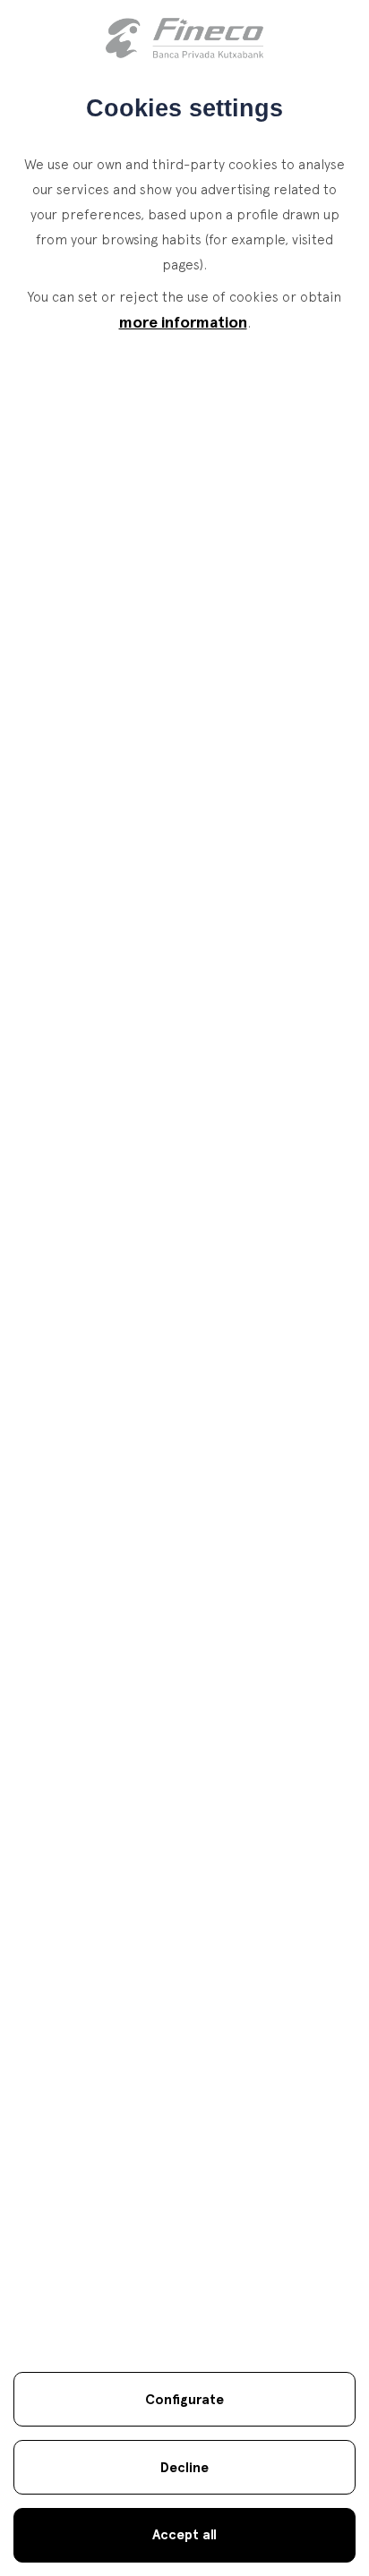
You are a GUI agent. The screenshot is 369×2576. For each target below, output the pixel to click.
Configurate (184, 2399)
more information (183, 322)
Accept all (184, 2534)
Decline (184, 2467)
